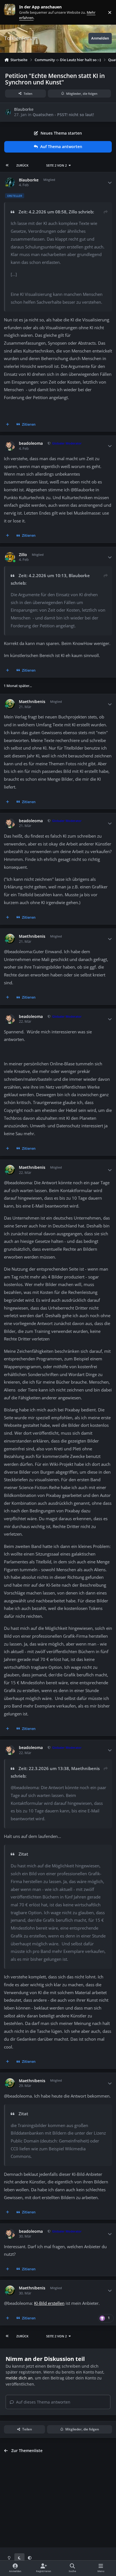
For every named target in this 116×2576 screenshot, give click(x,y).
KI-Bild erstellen (49, 2303)
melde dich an (19, 2378)
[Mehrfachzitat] (8, 425)
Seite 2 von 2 (56, 165)
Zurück (22, 165)
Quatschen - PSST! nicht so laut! (63, 115)
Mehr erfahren (14, 12)
